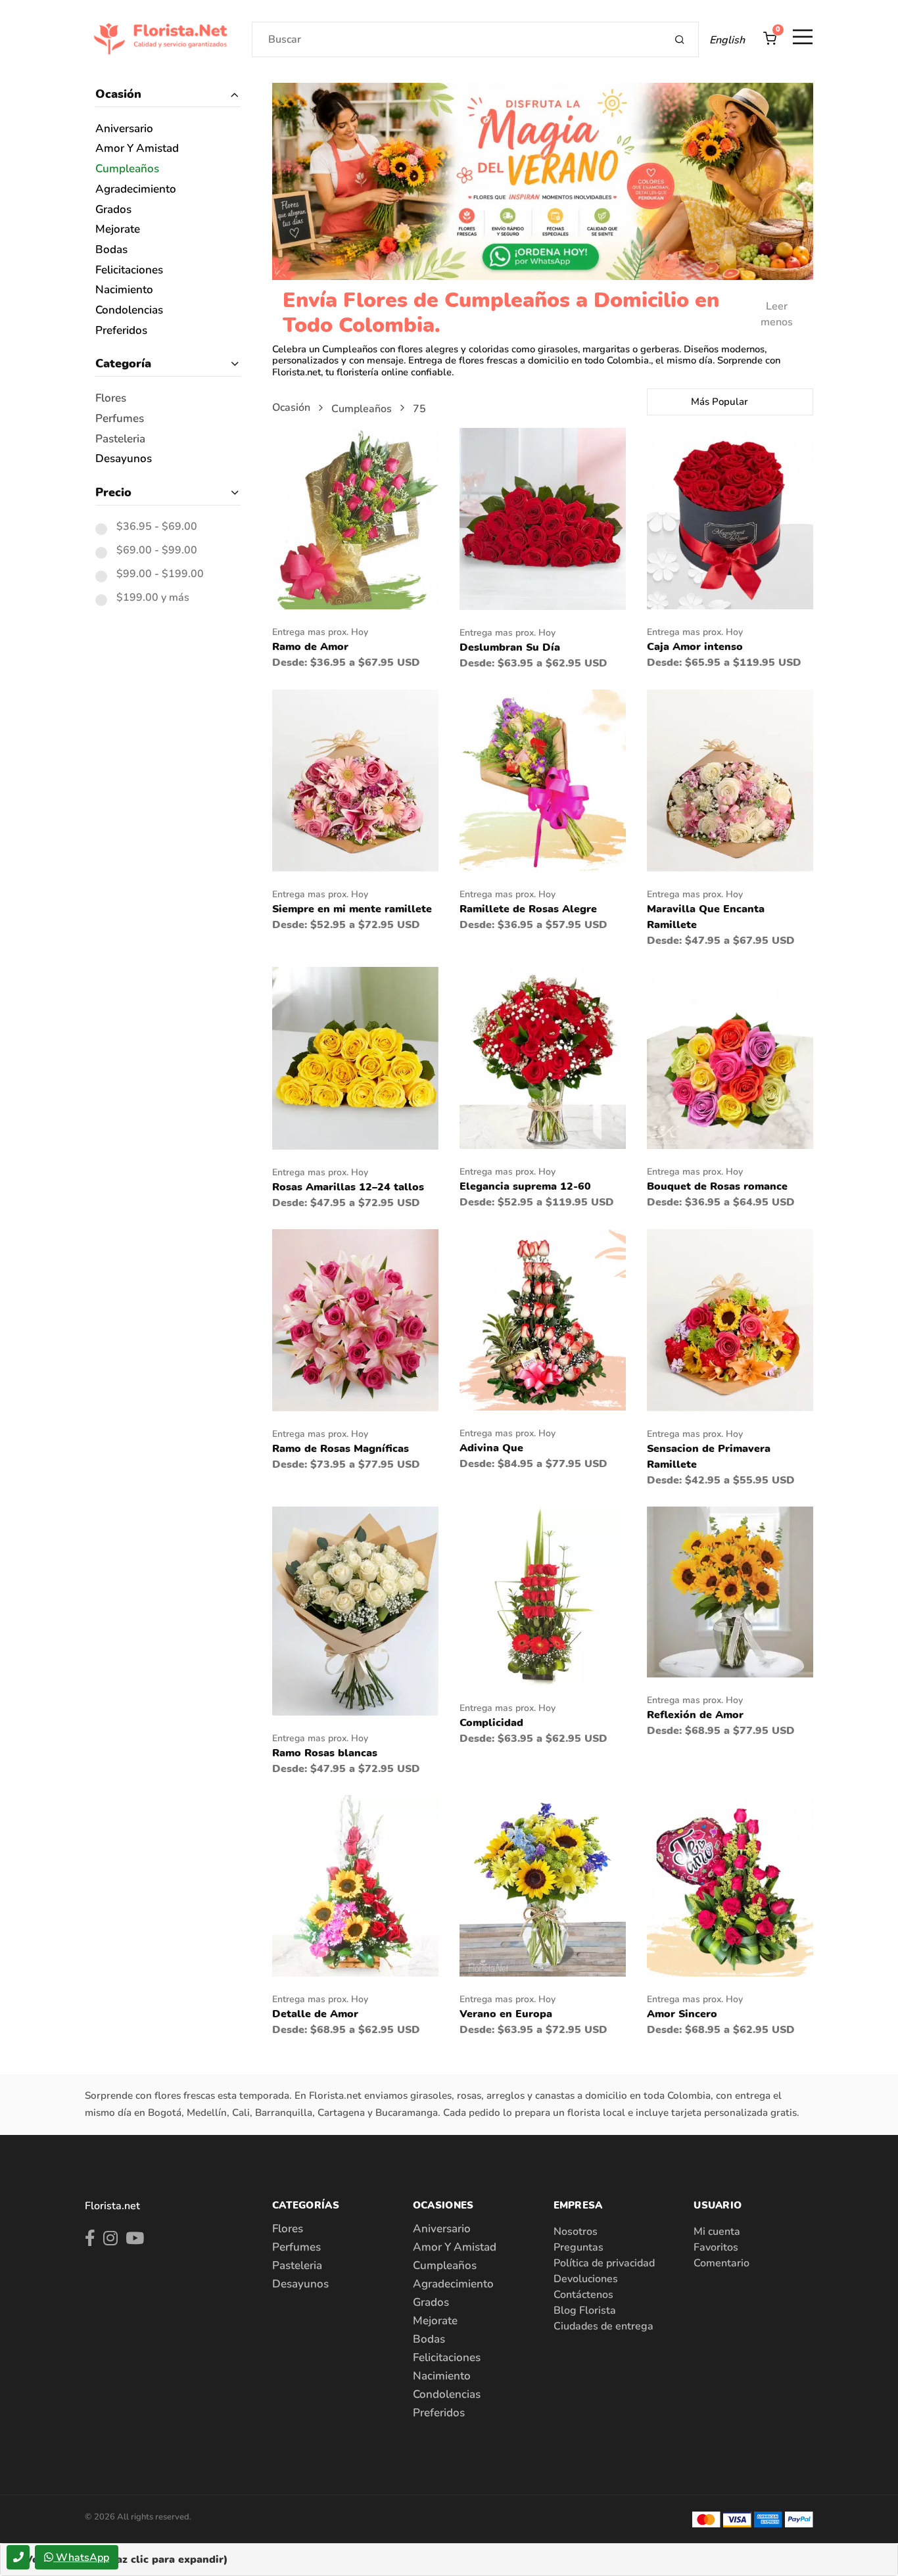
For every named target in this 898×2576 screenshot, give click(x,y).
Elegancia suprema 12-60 (525, 1186)
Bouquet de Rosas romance (717, 1186)
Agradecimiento (136, 190)
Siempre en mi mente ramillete (352, 909)
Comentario (721, 2263)
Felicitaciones (129, 270)
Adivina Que (491, 1448)
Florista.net (112, 2206)
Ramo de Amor (310, 647)
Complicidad (491, 1723)
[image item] (355, 518)
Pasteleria (120, 439)
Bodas (111, 250)
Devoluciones (586, 2279)
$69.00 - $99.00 (157, 551)
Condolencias (129, 311)
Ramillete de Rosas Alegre (528, 909)
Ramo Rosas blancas (325, 1753)
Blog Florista (585, 2310)
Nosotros (576, 2232)
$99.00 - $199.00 (160, 574)
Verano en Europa (506, 2014)
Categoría (123, 363)
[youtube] (135, 2241)
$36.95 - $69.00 (157, 527)
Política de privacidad (604, 2263)
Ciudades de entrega (603, 2326)
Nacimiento (124, 290)
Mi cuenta (717, 2232)
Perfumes (120, 419)
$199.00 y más (153, 598)
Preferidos (121, 331)
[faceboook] (90, 2241)
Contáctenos (583, 2295)
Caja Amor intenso (695, 647)
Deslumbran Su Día (510, 647)
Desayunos (124, 459)
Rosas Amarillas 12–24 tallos (348, 1187)
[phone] (18, 2557)
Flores (111, 399)
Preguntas (579, 2247)
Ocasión (118, 94)
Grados (113, 210)
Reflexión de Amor (695, 1715)
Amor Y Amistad (137, 149)
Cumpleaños (127, 169)
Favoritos (716, 2247)
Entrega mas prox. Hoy (320, 632)
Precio (113, 492)
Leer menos (777, 314)
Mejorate (118, 230)
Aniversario (124, 129)
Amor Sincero (682, 2014)
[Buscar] (680, 39)
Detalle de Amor (315, 2014)
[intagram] (110, 2241)
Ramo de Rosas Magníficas (341, 1449)
